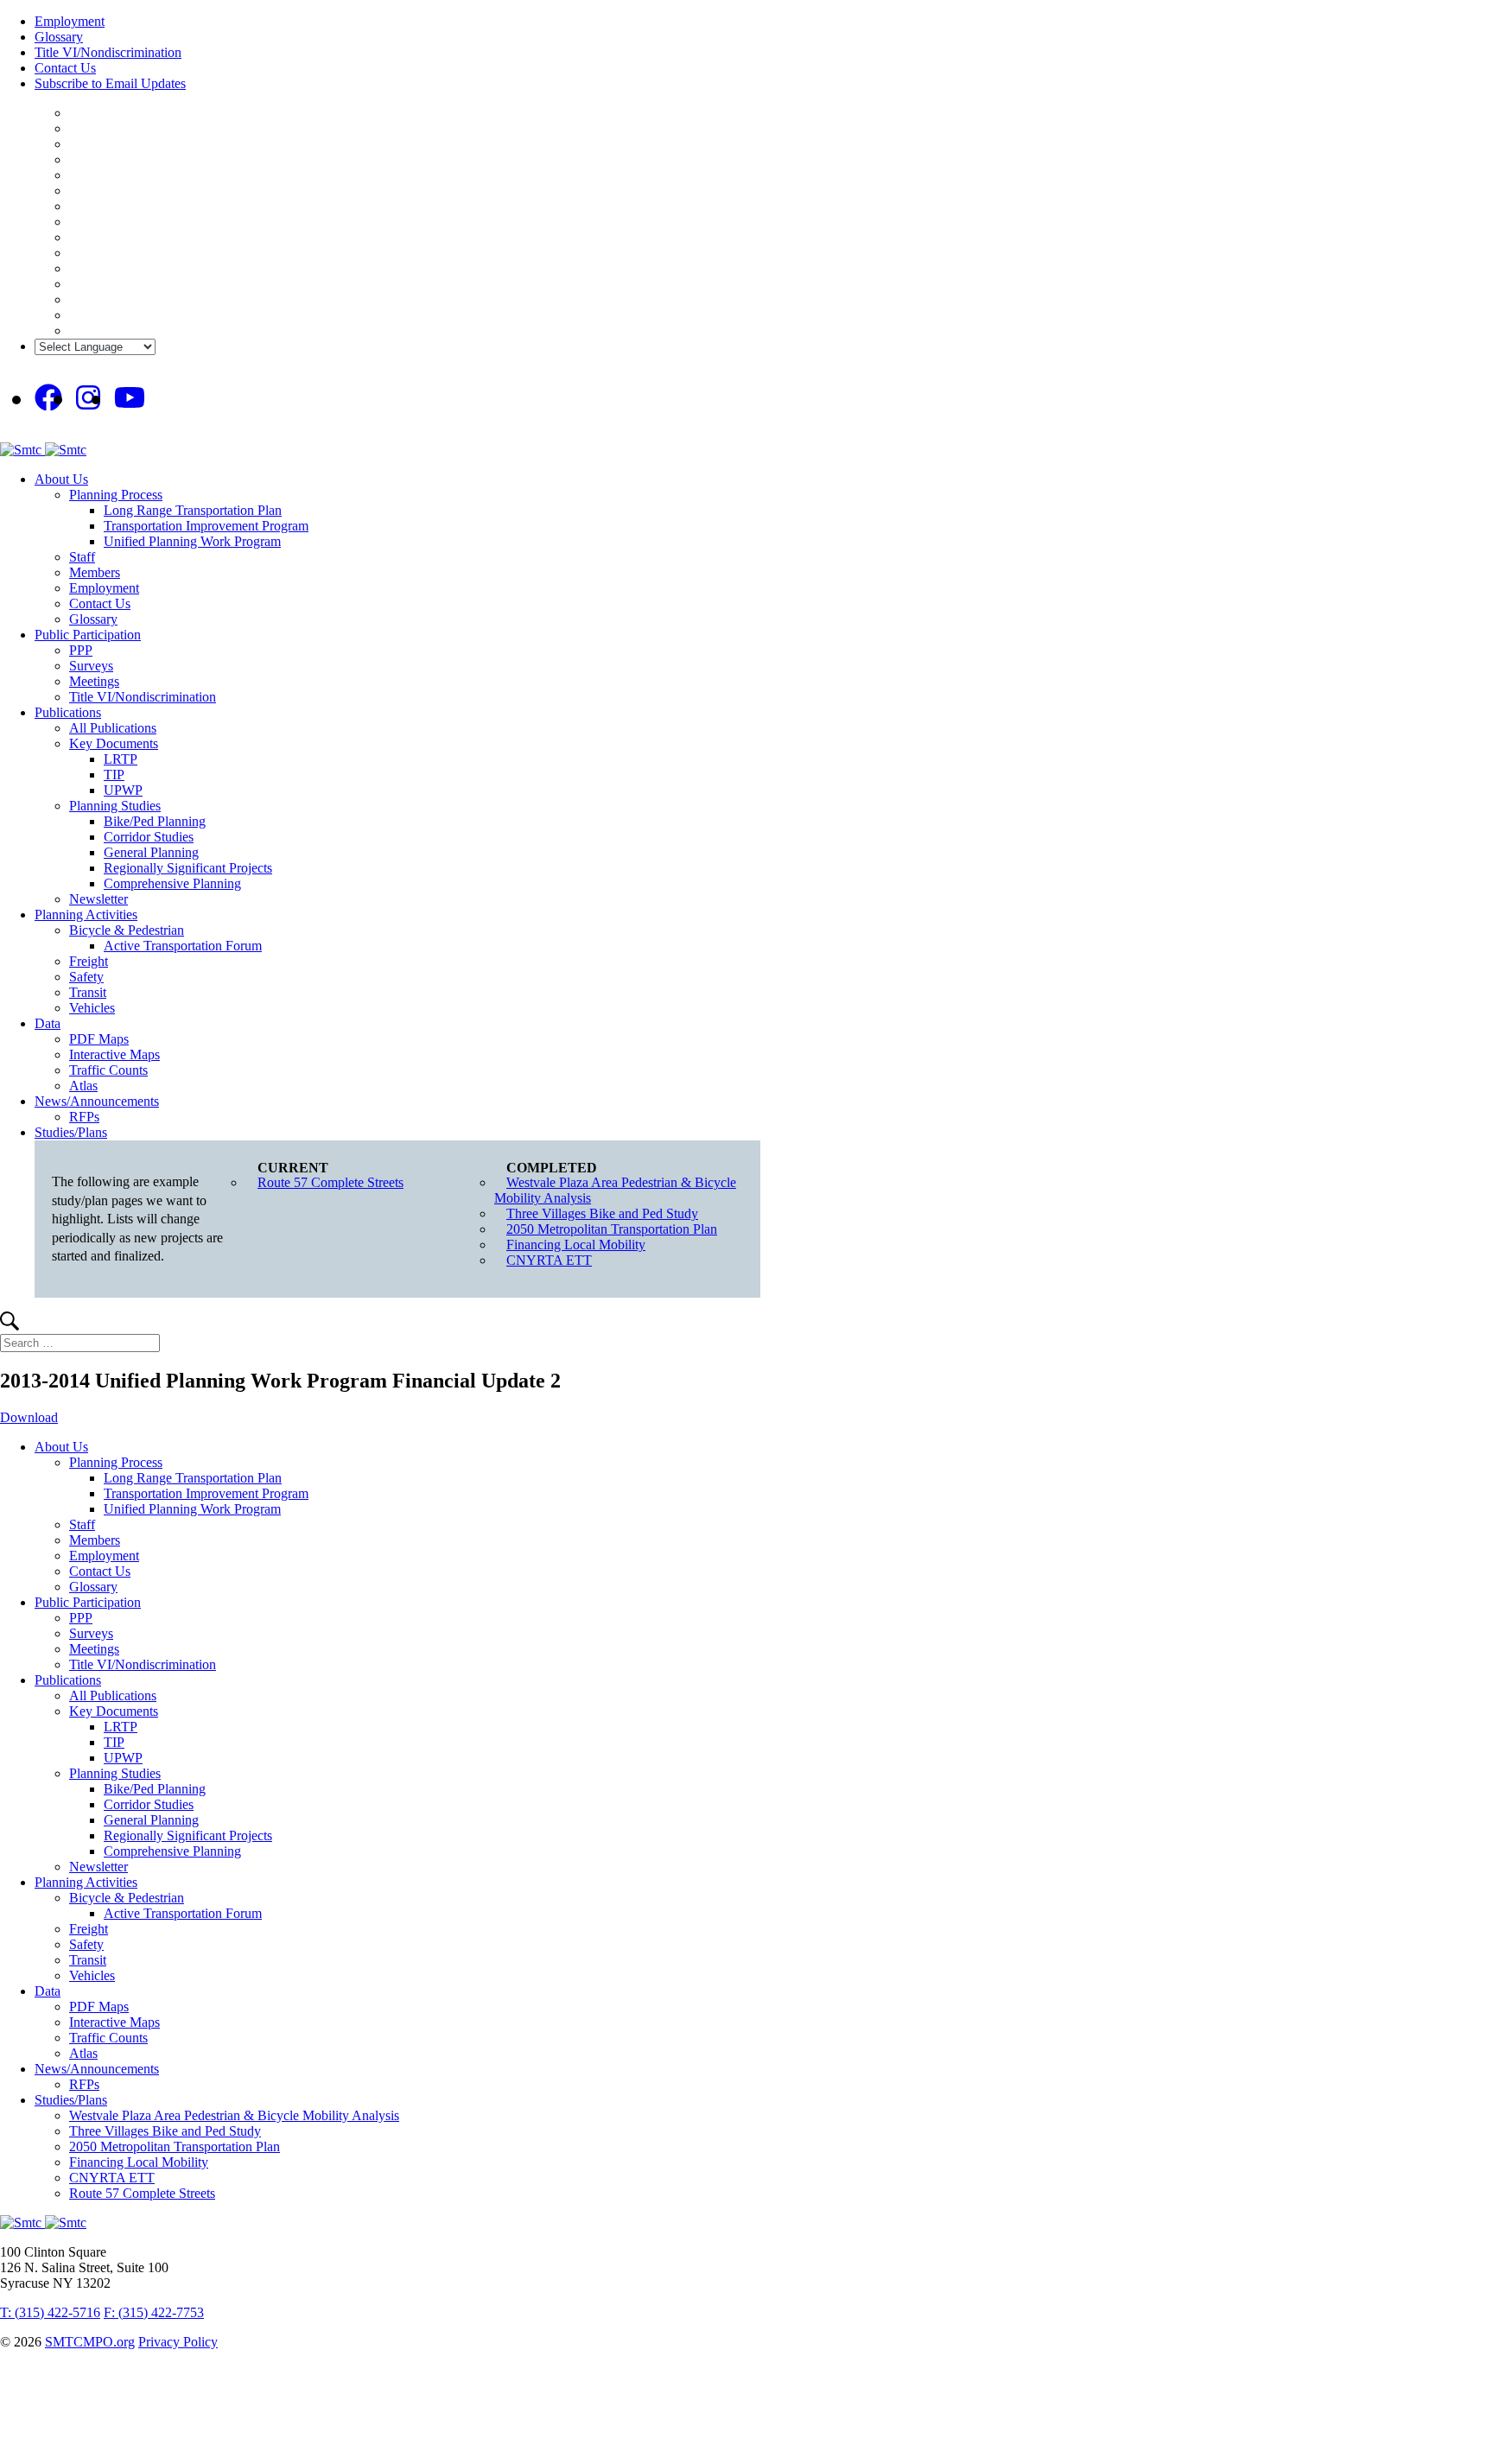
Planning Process (116, 495)
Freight (89, 961)
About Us (61, 479)
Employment (70, 21)
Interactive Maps (114, 1054)
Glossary (59, 37)
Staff (82, 557)
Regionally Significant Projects (188, 868)
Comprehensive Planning (172, 883)
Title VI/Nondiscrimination (108, 52)
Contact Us (65, 68)
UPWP (123, 790)
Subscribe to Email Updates (110, 83)
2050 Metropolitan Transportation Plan (612, 1229)
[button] (10, 1326)
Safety (86, 977)
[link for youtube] (130, 398)
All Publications (113, 728)
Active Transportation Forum (183, 946)
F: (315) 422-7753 (154, 2312)
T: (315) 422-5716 (50, 2312)
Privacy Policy (178, 2342)
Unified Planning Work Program (192, 541)
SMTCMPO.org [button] (90, 2342)
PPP (81, 650)
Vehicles (92, 1008)
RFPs (84, 1117)
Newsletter (98, 899)
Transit (88, 992)
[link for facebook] (48, 398)
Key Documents (114, 743)
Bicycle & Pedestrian (127, 930)
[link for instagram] (88, 398)
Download (29, 1417)
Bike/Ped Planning (155, 821)
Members (95, 572)
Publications (68, 712)
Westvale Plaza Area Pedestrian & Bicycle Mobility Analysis (615, 1190)
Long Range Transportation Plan (193, 510)
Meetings (94, 681)
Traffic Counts (108, 1070)
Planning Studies (115, 806)
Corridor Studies (149, 837)
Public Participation (88, 635)
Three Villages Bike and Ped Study (602, 1213)
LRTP (121, 759)
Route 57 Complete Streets (330, 1182)
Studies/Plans (71, 1132)
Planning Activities (86, 914)
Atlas (83, 1086)
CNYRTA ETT (549, 1260)
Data (48, 1023)
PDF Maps (99, 1039)
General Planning (151, 852)
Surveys (91, 666)
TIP (114, 775)
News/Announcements (97, 1101)
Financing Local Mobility (576, 1245)
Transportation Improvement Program (206, 526)
